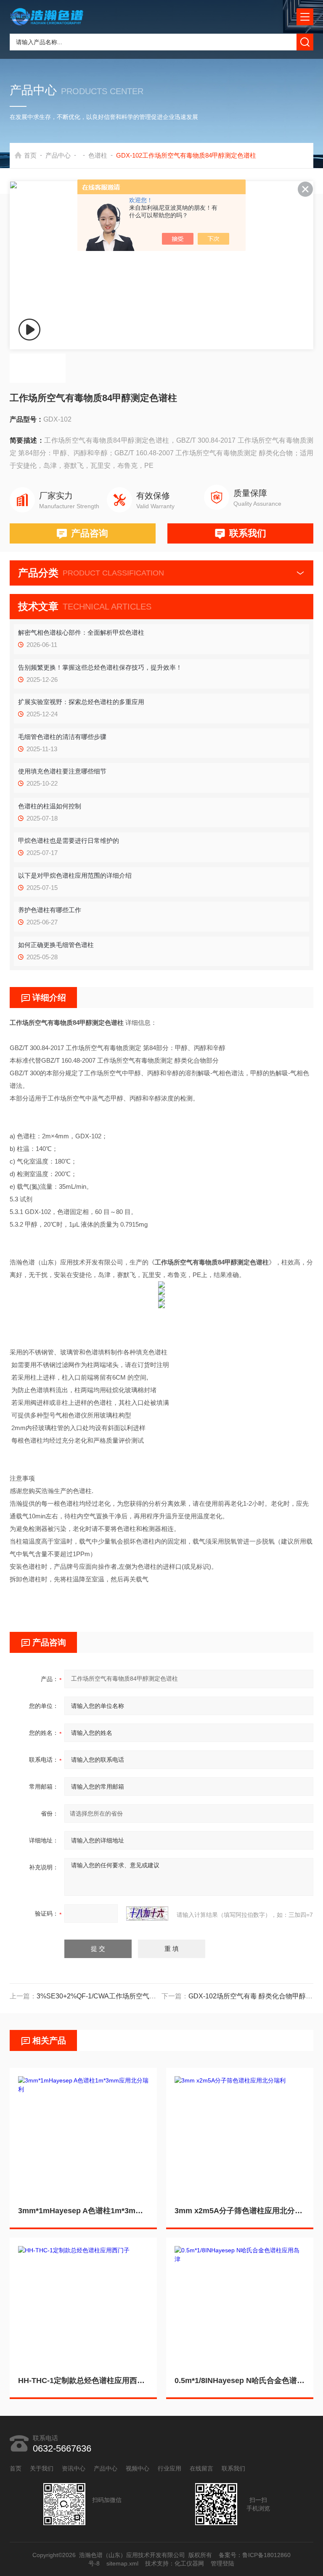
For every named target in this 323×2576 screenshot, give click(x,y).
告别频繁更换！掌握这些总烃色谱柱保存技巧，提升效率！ (100, 667)
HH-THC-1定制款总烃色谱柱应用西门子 (83, 2381)
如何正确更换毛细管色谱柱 (56, 945)
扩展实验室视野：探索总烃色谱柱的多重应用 (81, 702)
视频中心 (138, 2468)
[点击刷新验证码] (147, 1914)
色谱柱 (98, 155)
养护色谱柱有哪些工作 (50, 910)
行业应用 (169, 2468)
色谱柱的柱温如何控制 (50, 806)
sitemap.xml (123, 2563)
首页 (30, 155)
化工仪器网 (190, 2563)
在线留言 (201, 2468)
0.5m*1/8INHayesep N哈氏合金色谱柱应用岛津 (240, 2381)
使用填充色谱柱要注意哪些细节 (62, 771)
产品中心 (58, 155)
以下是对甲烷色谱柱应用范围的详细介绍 (75, 875)
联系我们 (248, 533)
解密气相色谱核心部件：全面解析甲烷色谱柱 (81, 632)
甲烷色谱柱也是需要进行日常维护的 (69, 841)
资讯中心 (74, 2468)
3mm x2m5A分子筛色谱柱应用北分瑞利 (240, 2211)
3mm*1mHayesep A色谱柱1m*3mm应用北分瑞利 (83, 2211)
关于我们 (42, 2468)
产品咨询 (90, 533)
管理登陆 (223, 2563)
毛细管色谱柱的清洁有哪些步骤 (62, 737)
